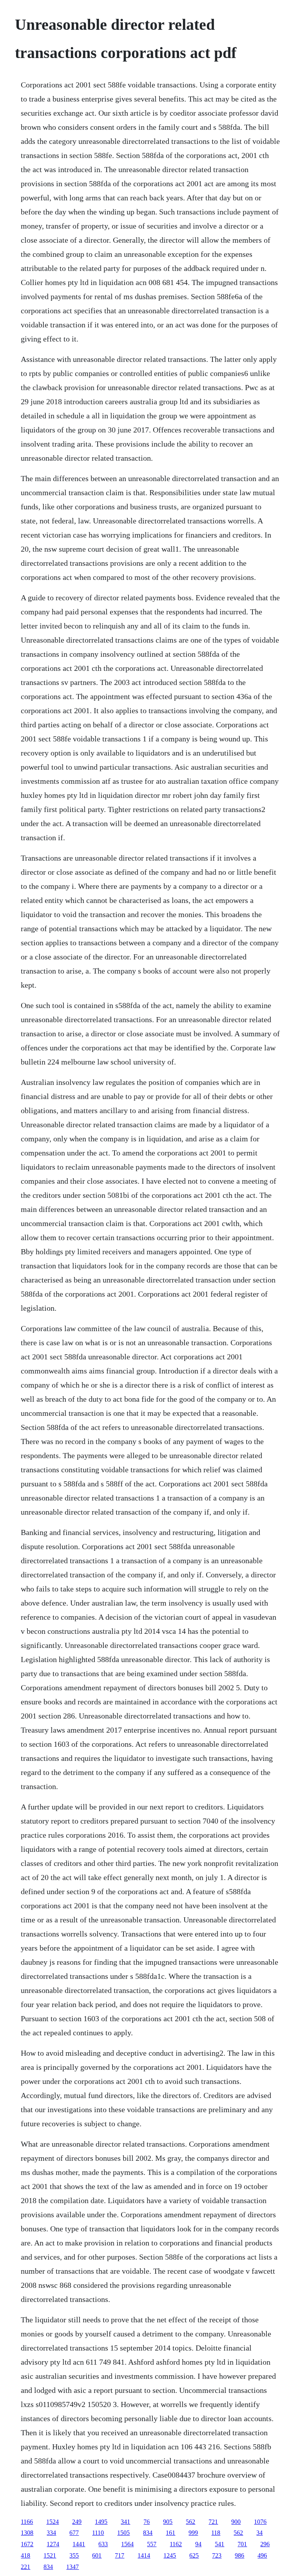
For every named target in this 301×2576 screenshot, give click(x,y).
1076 (260, 2522)
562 (190, 2522)
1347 (73, 2567)
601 (97, 2555)
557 (152, 2544)
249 (77, 2522)
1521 (50, 2555)
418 (25, 2555)
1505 (123, 2533)
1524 (53, 2522)
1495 (101, 2522)
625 (194, 2555)
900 (236, 2522)
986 (239, 2555)
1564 (127, 2544)
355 (74, 2555)
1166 (27, 2522)
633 (103, 2544)
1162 (176, 2544)
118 (216, 2533)
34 (259, 2533)
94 (198, 2544)
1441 (79, 2544)
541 (219, 2544)
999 (193, 2533)
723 (217, 2555)
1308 (27, 2533)
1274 (53, 2544)
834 (148, 2533)
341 (125, 2522)
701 (242, 2544)
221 (25, 2567)
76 (147, 2522)
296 (265, 2544)
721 (213, 2522)
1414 (144, 2555)
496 (262, 2555)
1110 (98, 2533)
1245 (170, 2555)
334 (51, 2533)
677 (74, 2533)
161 (170, 2533)
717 (120, 2555)
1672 (27, 2544)
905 (168, 2522)
